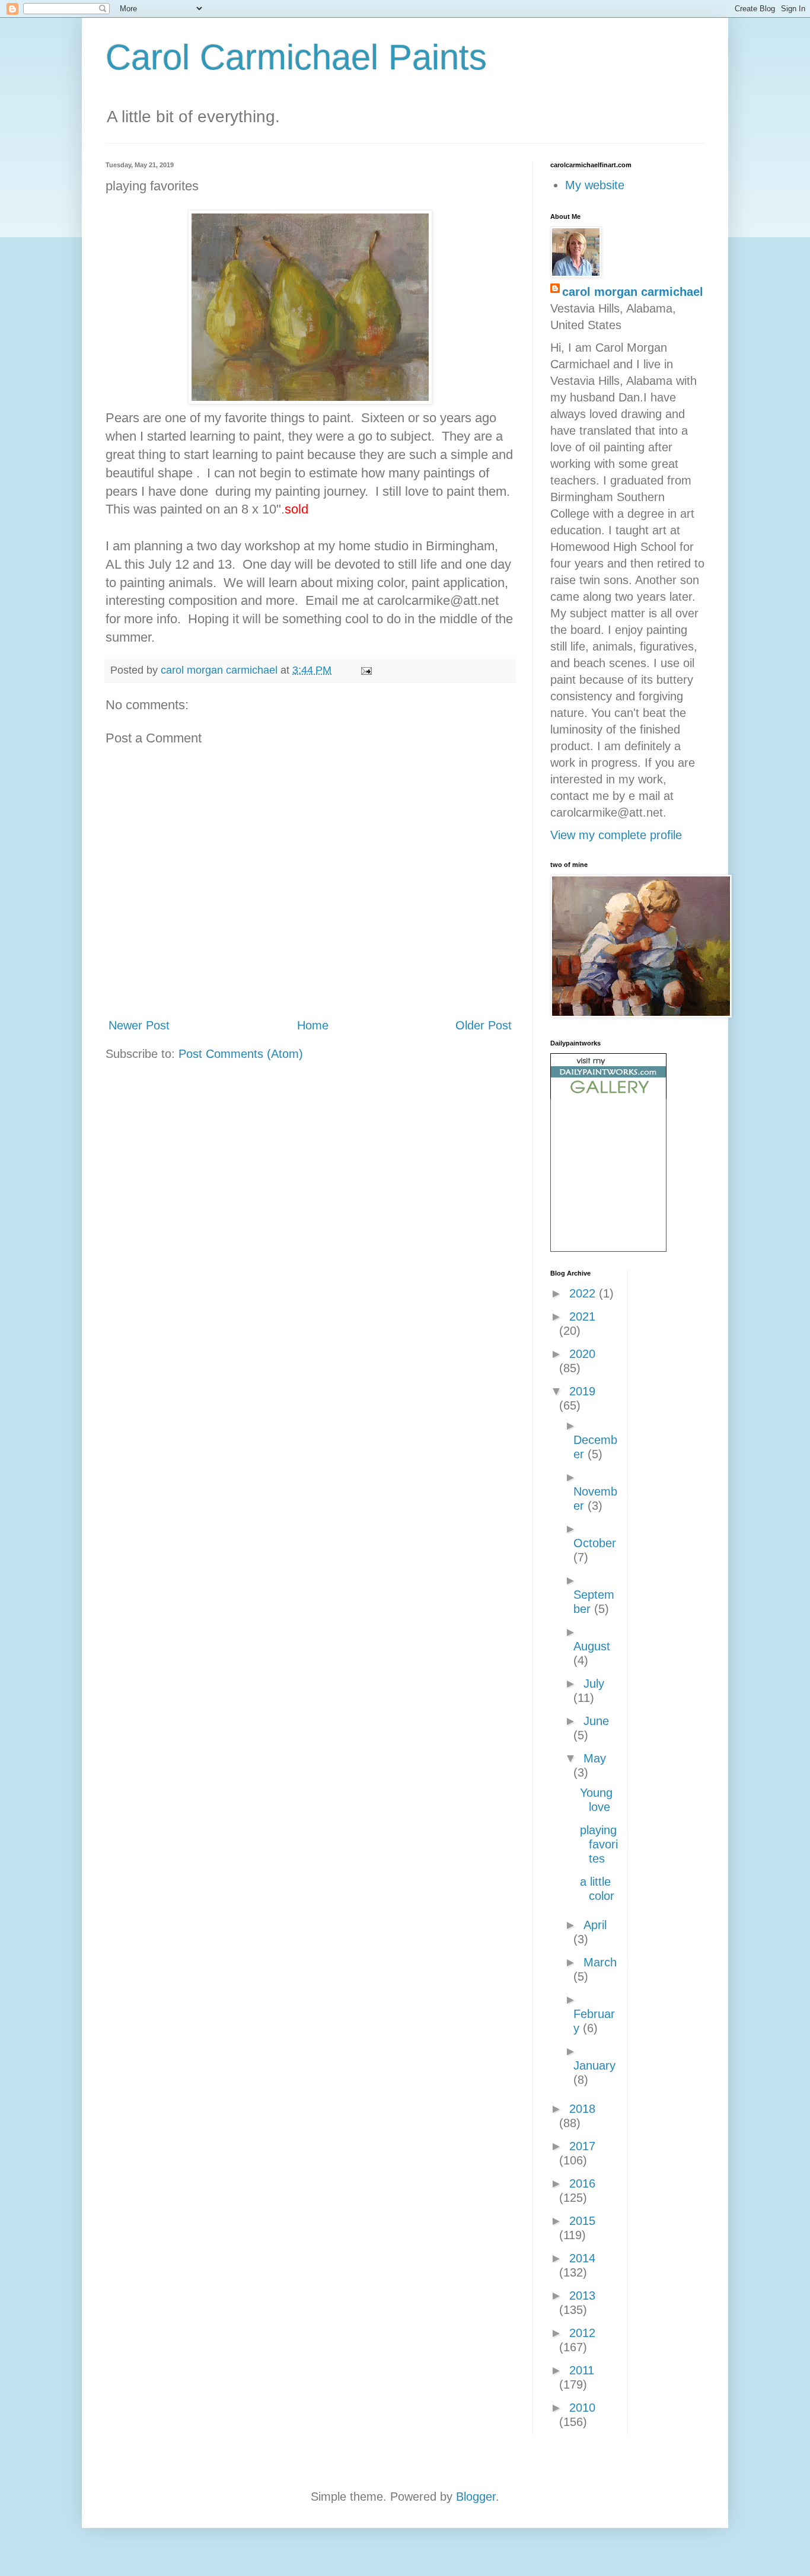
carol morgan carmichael (633, 292)
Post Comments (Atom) (241, 1054)
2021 (582, 1316)
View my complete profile (616, 835)
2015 (582, 2221)
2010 (582, 2408)
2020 (582, 1354)
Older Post (484, 1025)
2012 (582, 2333)
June (596, 1721)
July (594, 1684)
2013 (582, 2296)
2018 (582, 2109)
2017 (582, 2146)
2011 (582, 2370)
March (600, 1962)
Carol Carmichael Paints (296, 57)
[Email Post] (365, 670)
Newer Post (139, 1025)
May (595, 1758)
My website (595, 185)
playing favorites (599, 1844)
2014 (582, 2258)
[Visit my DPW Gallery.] (608, 1095)
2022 (584, 1293)
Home (313, 1025)
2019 (582, 1391)
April (595, 1925)
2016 (582, 2183)
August (592, 1646)
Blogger (476, 2497)
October (595, 1543)
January (594, 2065)
